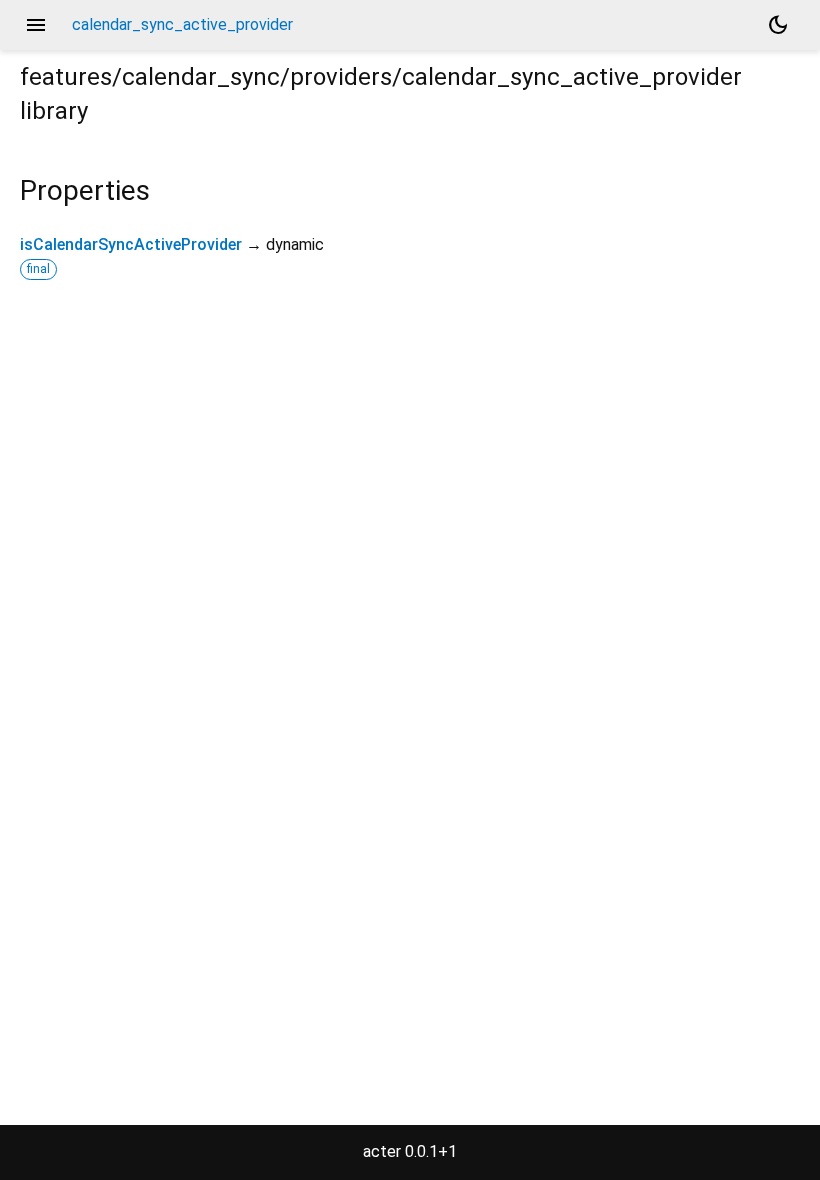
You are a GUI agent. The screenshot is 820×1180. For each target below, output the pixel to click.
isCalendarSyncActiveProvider (131, 244)
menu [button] (36, 25)
